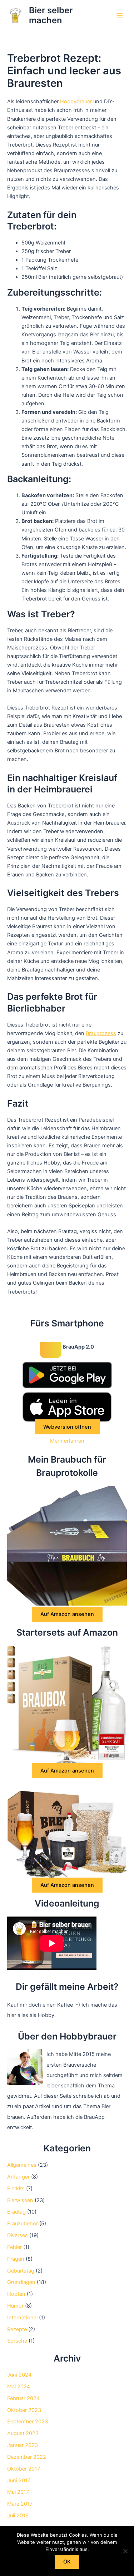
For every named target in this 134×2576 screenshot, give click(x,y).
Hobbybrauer (76, 102)
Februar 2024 (23, 2398)
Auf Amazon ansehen (67, 1614)
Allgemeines (22, 2165)
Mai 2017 (18, 2492)
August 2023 (23, 2433)
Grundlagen (21, 2282)
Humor (15, 2306)
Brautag (16, 2212)
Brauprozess (101, 1033)
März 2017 (20, 2504)
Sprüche (17, 2341)
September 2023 (28, 2422)
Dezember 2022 (27, 2457)
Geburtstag (21, 2271)
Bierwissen (20, 2200)
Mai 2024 (19, 2387)
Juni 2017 (19, 2481)
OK (67, 2562)
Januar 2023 (23, 2445)
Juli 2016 (18, 2516)
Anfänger (18, 2177)
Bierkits (16, 2189)
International (22, 2318)
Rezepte (17, 2329)
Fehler (14, 2247)
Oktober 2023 (24, 2410)
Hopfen (16, 2294)
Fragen (16, 2259)
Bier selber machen (51, 15)
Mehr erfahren (67, 1441)
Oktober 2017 (24, 2469)
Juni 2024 (19, 2375)
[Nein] (125, 2551)
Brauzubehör (23, 2224)
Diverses (18, 2235)
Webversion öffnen (67, 1427)
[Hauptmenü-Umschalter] (120, 15)
